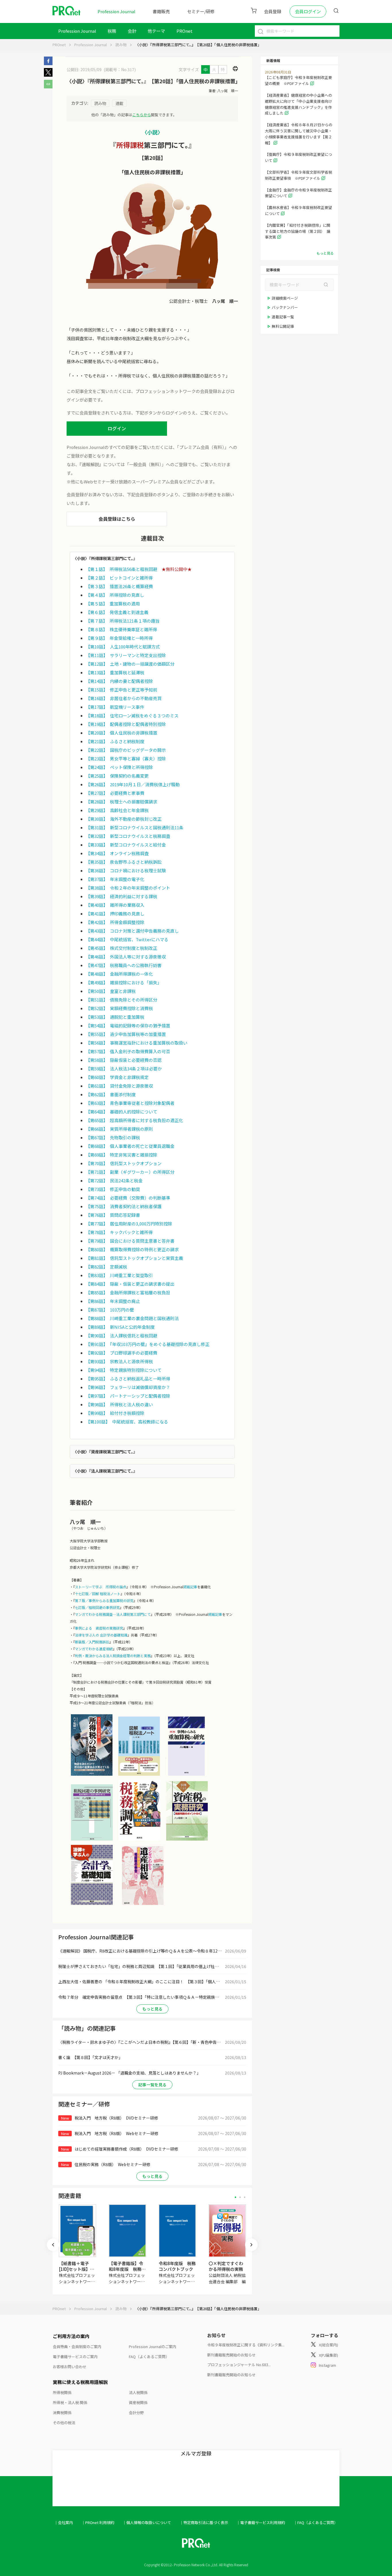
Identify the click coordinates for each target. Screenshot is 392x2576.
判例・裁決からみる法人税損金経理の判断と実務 (113, 1656)
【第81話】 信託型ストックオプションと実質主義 (134, 1258)
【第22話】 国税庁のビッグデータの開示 (126, 750)
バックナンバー (285, 307)
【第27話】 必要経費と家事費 (115, 793)
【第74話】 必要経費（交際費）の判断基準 (128, 1198)
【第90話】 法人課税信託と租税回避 (122, 1336)
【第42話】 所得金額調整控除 (115, 922)
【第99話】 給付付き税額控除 (115, 1413)
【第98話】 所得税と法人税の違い (119, 1404)
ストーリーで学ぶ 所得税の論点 (101, 1587)
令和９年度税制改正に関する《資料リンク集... (246, 2345)
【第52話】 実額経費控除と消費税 (119, 1008)
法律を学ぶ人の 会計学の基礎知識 (101, 1635)
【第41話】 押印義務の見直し (115, 914)
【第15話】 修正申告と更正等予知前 (122, 690)
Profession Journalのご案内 (153, 2347)
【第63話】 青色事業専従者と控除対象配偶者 (130, 1103)
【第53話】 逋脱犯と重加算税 (115, 1017)
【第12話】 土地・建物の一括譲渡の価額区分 (130, 664)
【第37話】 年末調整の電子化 (115, 879)
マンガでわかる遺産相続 (94, 1649)
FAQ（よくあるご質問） (149, 2357)
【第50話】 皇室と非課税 (111, 991)
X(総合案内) (328, 2345)
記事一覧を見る (152, 2085)
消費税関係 (62, 2413)
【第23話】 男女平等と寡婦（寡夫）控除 (126, 759)
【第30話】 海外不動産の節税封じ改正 (124, 819)
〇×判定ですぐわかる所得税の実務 (226, 2266)
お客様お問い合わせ (70, 2367)
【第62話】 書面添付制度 (111, 1094)
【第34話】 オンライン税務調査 (117, 853)
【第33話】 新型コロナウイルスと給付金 (126, 845)
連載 (119, 103)
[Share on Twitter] (48, 75)
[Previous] (53, 2245)
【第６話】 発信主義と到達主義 (117, 612)
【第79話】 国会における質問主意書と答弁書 (130, 1241)
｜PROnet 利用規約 (98, 2522)
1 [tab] (235, 2197)
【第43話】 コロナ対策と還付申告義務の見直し (132, 931)
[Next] (251, 2245)
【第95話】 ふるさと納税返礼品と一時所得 (128, 1379)
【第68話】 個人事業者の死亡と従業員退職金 (130, 1146)
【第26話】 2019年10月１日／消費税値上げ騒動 (133, 784)
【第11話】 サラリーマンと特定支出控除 (126, 655)
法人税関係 (138, 2392)
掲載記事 (190, 1587)
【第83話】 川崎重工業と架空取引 (119, 1275)
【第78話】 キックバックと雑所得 (119, 1232)
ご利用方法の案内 (71, 2336)
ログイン (117, 428)
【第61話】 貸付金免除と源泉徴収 (119, 1086)
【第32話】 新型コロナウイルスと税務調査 (128, 836)
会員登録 (273, 11)
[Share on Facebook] (48, 63)
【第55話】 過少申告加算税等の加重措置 (126, 1034)
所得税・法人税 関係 (70, 2402)
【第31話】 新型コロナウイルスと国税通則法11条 (135, 827)
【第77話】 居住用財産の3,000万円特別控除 (129, 1224)
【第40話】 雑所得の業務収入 (115, 905)
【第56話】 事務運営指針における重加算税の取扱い (137, 1043)
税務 (112, 31)
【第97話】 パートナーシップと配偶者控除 (128, 1396)
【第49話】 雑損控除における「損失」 (124, 982)
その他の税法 (64, 2423)
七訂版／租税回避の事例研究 (97, 1607)
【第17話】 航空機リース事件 (115, 707)
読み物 (121, 45)
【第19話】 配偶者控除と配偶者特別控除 (126, 724)
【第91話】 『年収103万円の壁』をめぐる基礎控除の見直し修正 (148, 1344)
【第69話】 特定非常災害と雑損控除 (122, 1155)
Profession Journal (117, 11)
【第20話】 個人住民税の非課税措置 (122, 733)
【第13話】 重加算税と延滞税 (115, 672)
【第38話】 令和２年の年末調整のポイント (128, 888)
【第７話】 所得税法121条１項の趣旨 (123, 621)
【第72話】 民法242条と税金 (114, 1180)
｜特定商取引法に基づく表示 (204, 2522)
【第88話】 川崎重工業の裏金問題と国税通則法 (132, 1318)
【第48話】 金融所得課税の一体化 (119, 974)
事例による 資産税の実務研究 (99, 1628)
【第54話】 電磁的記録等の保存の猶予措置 (128, 1025)
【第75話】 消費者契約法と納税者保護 (124, 1206)
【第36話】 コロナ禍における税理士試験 (126, 870)
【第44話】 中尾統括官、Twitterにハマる (127, 939)
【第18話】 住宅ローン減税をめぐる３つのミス (132, 715)
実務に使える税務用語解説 (80, 2382)
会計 (132, 31)
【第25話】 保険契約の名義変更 (117, 776)
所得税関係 (62, 2392)
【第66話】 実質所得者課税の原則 (119, 1129)
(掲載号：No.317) (120, 69)
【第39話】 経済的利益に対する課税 (122, 896)
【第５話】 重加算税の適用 (113, 604)
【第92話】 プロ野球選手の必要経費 (122, 1353)
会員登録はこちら (117, 519)
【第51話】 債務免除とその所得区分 (122, 1000)
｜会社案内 (64, 2522)
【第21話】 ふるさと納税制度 (115, 741)
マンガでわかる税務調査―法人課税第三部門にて (113, 1614)
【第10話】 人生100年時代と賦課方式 (123, 647)
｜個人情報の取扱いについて (147, 2522)
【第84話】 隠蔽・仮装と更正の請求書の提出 (130, 1284)
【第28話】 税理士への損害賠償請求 (122, 802)
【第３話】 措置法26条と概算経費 (119, 586)
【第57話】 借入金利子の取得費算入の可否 (128, 1051)
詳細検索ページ (285, 298)
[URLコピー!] (48, 87)
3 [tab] (245, 2197)
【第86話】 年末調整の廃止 (113, 1301)
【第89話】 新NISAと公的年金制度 (120, 1327)
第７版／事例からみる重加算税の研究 (104, 1600)
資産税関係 (138, 2402)
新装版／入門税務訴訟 (92, 1642)
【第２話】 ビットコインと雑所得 (119, 578)
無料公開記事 (283, 326)
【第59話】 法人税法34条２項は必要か (124, 1069)
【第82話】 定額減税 (106, 1267)
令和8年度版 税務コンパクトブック (177, 2266)
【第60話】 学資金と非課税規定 (117, 1077)
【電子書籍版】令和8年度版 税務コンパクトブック (127, 2269)
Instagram (327, 2365)
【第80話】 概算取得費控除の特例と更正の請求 (132, 1249)
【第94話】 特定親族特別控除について (124, 1370)
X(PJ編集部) (328, 2355)
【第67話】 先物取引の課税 (113, 1137)
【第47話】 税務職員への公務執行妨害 (124, 965)
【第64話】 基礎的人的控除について (122, 1112)
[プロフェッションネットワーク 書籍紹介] (92, 1775)
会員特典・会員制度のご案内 (77, 2347)
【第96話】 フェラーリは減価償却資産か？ (128, 1387)
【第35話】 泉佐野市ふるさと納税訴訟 (124, 862)
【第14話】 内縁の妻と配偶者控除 (119, 681)
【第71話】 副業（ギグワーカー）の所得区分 (130, 1172)
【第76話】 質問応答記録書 (113, 1215)
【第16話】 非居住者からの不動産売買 (124, 698)
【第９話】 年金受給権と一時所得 (119, 638)
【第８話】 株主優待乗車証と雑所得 (121, 629)
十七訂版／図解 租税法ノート (98, 1594)
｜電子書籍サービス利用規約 (261, 2522)
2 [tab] (240, 2197)
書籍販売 (161, 11)
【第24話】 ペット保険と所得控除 (119, 767)
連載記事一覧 (283, 317)
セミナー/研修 (201, 11)
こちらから (142, 115)
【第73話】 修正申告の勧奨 (113, 1189)
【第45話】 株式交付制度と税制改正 (122, 948)
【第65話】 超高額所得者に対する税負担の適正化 (134, 1120)
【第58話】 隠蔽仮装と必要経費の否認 (124, 1060)
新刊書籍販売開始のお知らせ (231, 2355)
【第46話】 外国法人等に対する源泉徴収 (126, 957)
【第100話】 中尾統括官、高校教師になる (127, 1422)
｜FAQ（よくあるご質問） (316, 2522)
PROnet (59, 45)
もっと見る (152, 2009)
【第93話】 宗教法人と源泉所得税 (119, 1361)
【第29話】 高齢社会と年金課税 (117, 810)
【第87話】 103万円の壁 (110, 1310)
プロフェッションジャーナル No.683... (239, 2365)
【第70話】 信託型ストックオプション (124, 1163)
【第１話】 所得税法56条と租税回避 (122, 569)
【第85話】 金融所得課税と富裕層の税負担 (128, 1292)
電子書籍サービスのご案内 (75, 2357)
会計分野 (136, 2413)
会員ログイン (308, 11)
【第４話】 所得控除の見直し (115, 595)
